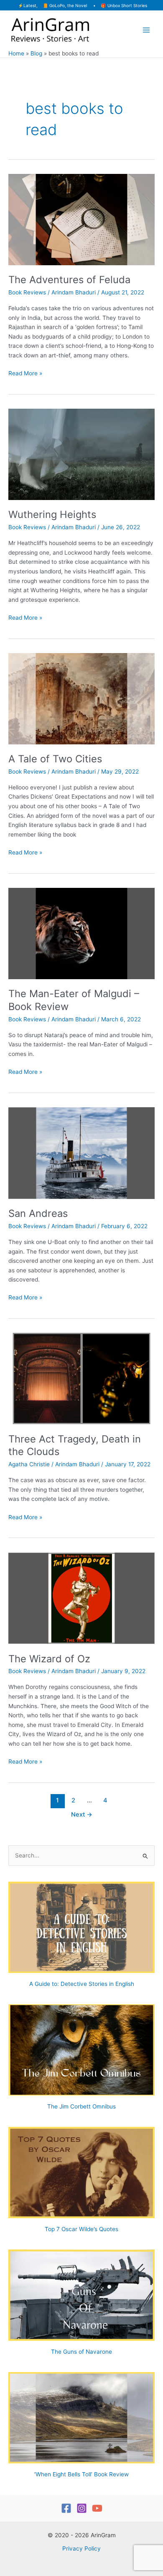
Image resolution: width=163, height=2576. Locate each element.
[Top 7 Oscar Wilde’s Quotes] (81, 2173)
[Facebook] (66, 2508)
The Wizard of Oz (49, 1659)
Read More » (25, 374)
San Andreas (38, 1213)
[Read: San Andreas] (81, 1153)
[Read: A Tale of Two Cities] (81, 698)
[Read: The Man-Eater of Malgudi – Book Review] (81, 933)
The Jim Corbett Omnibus (81, 2106)
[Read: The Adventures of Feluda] (81, 219)
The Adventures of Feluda (69, 280)
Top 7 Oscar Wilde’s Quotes (81, 2229)
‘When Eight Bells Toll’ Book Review (81, 2474)
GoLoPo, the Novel (68, 5)
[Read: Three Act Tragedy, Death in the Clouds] (81, 1378)
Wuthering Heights (52, 514)
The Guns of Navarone (81, 2352)
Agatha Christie (29, 1464)
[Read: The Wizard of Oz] (81, 1598)
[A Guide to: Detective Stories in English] (81, 1927)
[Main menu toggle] (146, 30)
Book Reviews (27, 292)
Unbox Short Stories (127, 5)
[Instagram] (82, 2508)
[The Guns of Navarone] (81, 2295)
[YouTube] (97, 2508)
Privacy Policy (81, 2548)
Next (82, 1815)
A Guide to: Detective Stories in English (82, 1984)
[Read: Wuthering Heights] (81, 454)
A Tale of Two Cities (55, 759)
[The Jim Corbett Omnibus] (81, 2050)
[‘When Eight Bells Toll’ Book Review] (81, 2418)
